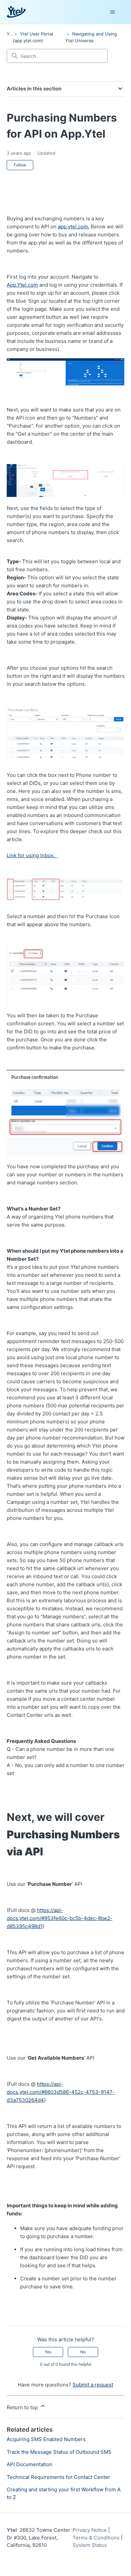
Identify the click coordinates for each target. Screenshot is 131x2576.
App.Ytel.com (22, 285)
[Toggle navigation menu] (113, 12)
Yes (48, 2352)
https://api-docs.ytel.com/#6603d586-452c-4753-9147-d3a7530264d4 (61, 2092)
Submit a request (93, 2385)
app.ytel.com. (74, 227)
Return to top (23, 2407)
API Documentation (30, 2464)
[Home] (16, 12)
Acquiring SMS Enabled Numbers (46, 2439)
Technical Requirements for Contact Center (58, 2477)
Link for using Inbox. (32, 855)
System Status (90, 2545)
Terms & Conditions (96, 2538)
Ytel (11, 34)
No (83, 2352)
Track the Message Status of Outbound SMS (59, 2452)
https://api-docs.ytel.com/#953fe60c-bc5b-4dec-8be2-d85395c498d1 (60, 1918)
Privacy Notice (90, 2530)
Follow (20, 165)
